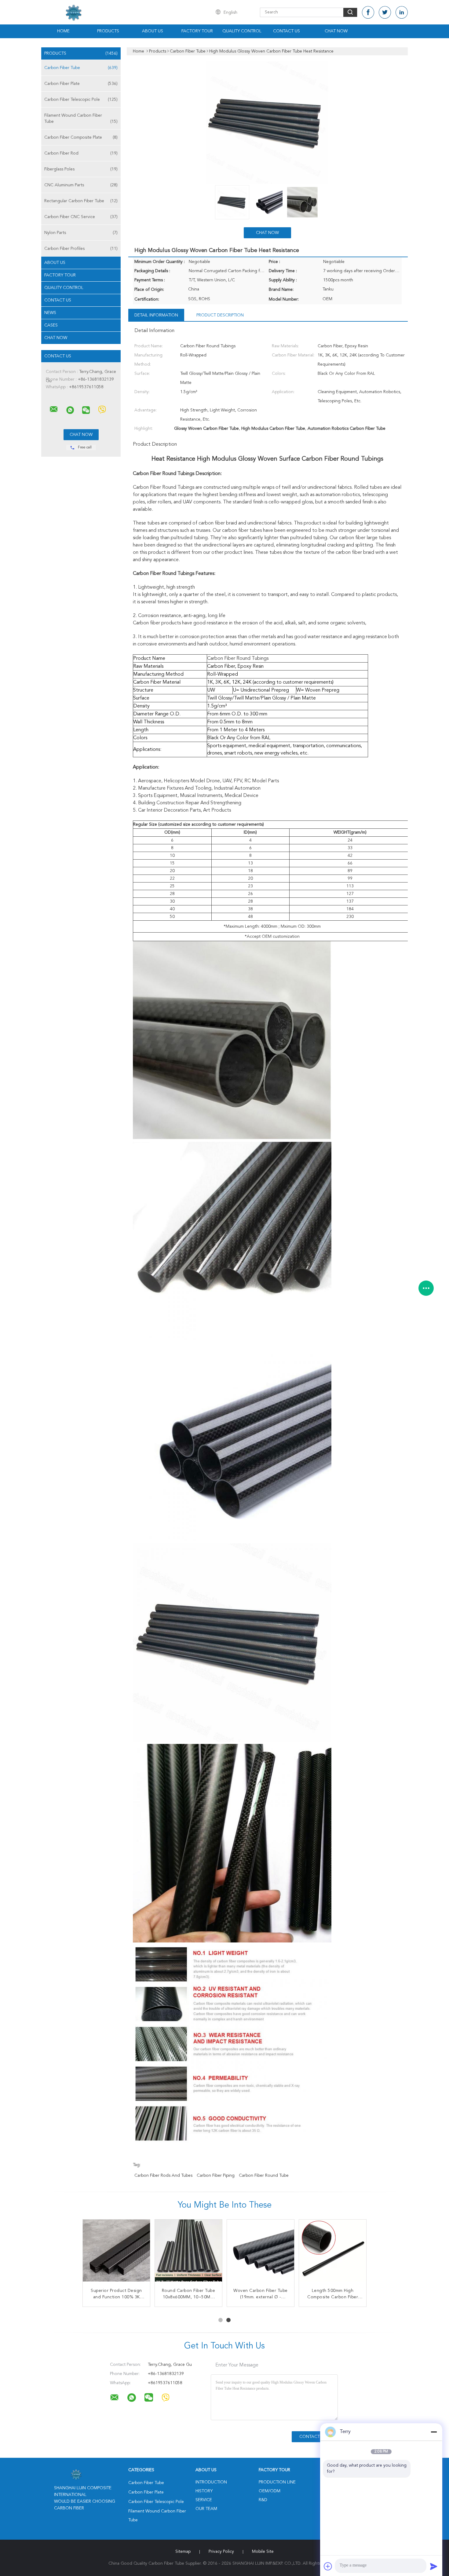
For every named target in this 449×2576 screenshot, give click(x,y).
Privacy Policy (221, 2552)
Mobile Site (263, 2552)
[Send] (434, 2566)
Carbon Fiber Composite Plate (81, 137)
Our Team (206, 2509)
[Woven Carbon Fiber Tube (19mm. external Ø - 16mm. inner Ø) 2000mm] (261, 2253)
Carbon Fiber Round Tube (264, 2176)
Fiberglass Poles (81, 169)
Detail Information (156, 315)
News (50, 313)
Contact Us (287, 31)
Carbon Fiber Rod (81, 153)
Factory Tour (197, 31)
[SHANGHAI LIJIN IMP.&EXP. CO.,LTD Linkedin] (402, 12)
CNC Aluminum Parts (81, 185)
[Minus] (434, 2432)
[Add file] (328, 2566)
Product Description (220, 315)
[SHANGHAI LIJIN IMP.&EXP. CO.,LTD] (54, 409)
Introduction (211, 2482)
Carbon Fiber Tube (81, 68)
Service (204, 2500)
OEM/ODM (270, 2491)
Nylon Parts (81, 233)
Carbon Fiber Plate (81, 84)
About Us (153, 31)
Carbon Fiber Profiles (81, 249)
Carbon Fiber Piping (216, 2176)
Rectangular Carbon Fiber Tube (81, 201)
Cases (51, 325)
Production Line (277, 2482)
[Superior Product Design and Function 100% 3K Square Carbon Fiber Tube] (116, 2253)
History (204, 2491)
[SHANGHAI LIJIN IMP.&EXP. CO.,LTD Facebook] (368, 12)
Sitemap (183, 2552)
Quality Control (242, 31)
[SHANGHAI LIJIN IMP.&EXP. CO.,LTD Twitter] (385, 12)
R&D (263, 2500)
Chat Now (336, 31)
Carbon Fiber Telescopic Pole (81, 100)
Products (108, 31)
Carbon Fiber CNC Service (81, 217)
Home (63, 31)
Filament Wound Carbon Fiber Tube (81, 119)
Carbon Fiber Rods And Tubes (163, 2176)
